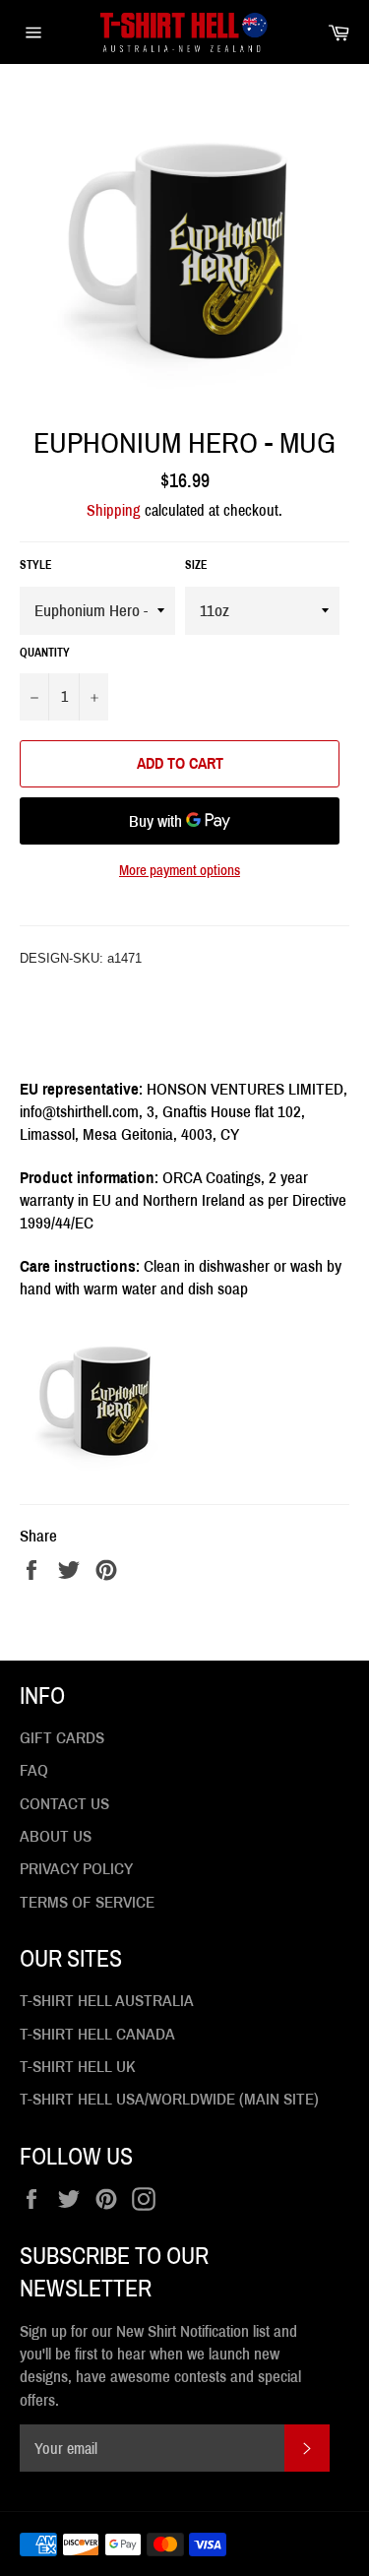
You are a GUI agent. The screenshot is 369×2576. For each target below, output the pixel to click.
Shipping (114, 510)
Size (196, 565)
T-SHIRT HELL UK (78, 2067)
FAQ (34, 1770)
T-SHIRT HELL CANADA (97, 2034)
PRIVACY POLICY (76, 1869)
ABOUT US (56, 1836)
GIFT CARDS (62, 1738)
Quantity (45, 653)
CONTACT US (64, 1804)
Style (36, 565)
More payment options (180, 870)
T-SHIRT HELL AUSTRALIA (107, 2001)
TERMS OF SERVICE (87, 1902)
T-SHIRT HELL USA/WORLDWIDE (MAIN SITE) (169, 2099)
